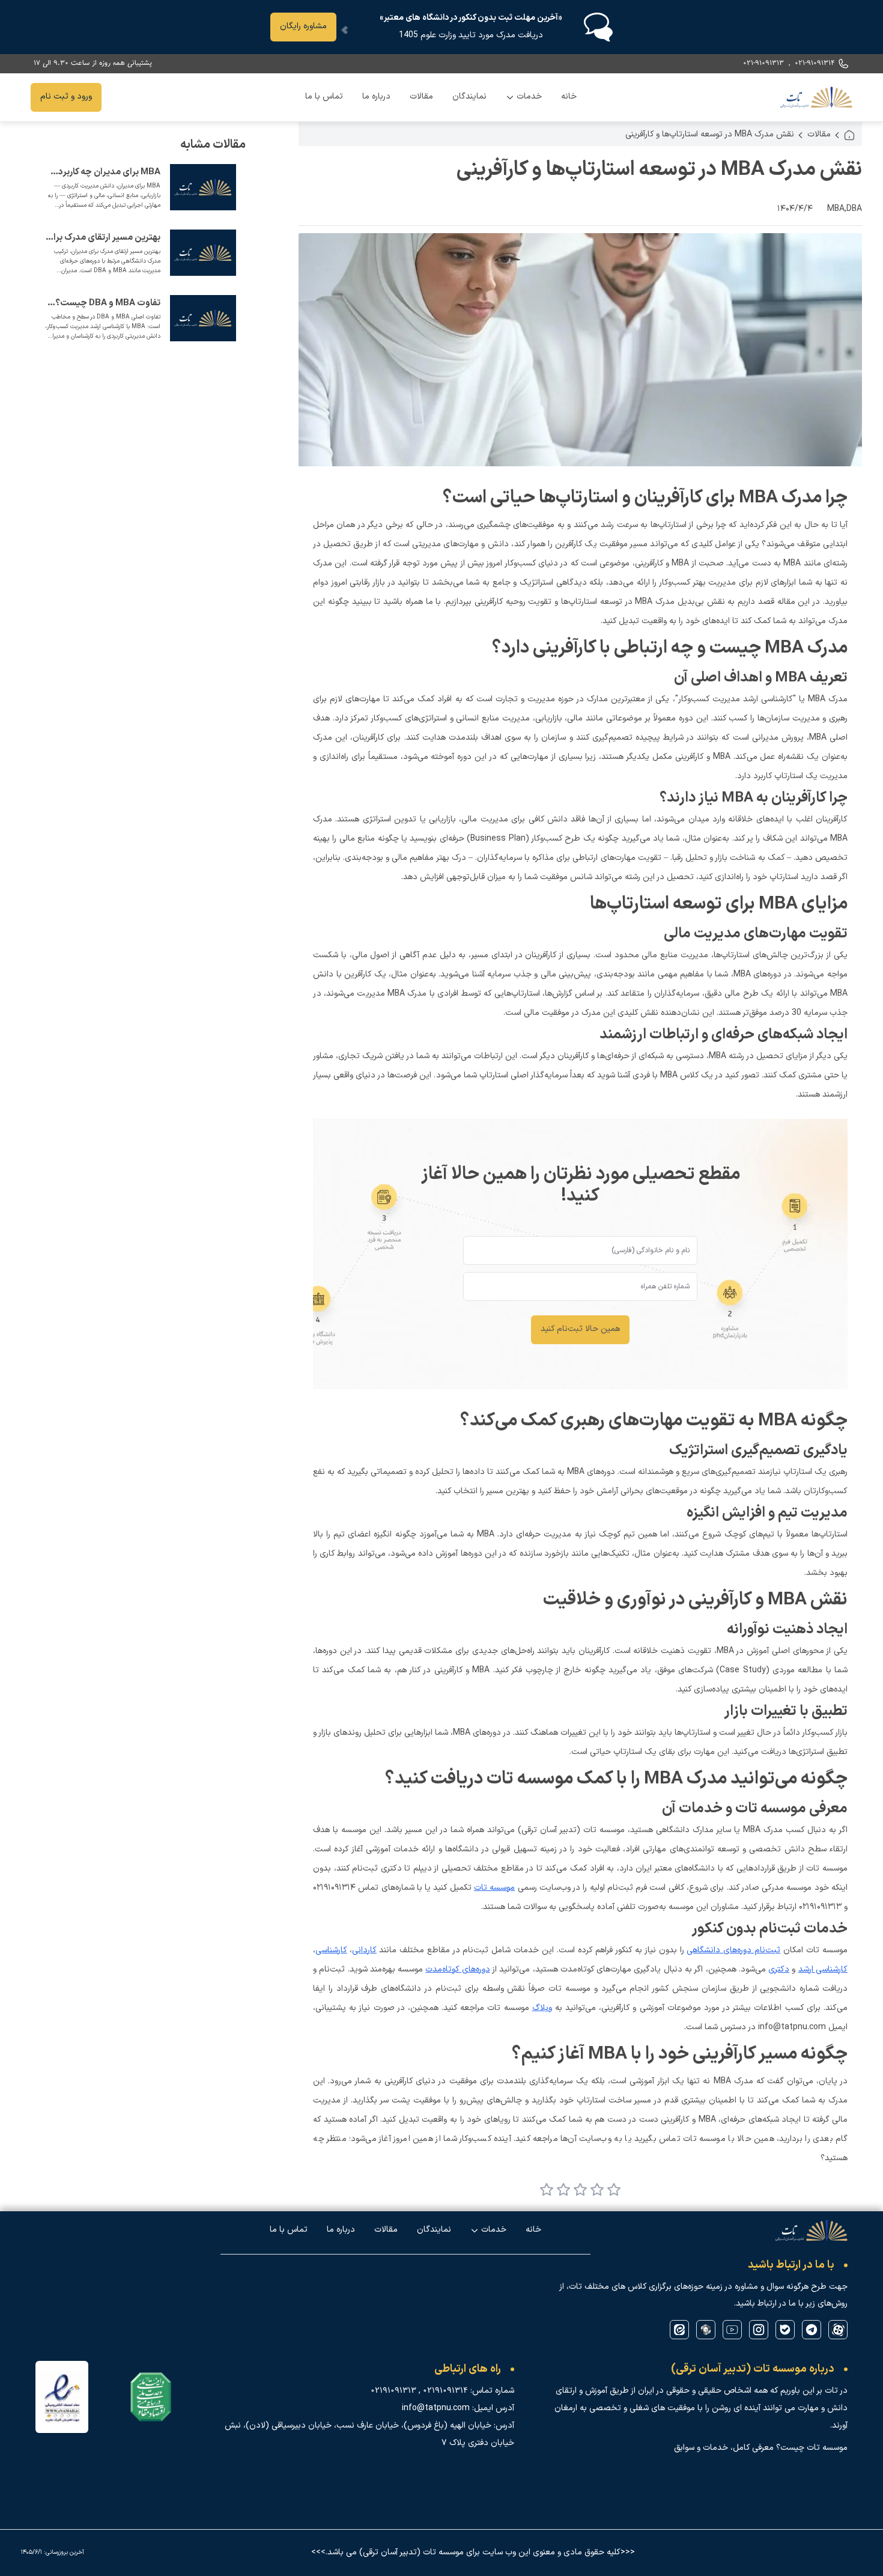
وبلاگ (542, 2008)
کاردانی (364, 1950)
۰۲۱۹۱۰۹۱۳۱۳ (393, 2391)
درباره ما (376, 96)
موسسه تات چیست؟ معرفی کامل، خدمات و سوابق (761, 2448)
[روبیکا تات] (706, 2330)
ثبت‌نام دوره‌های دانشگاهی (733, 1950)
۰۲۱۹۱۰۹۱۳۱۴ (445, 2391)
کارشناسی (331, 1950)
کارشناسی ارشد (823, 1969)
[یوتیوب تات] (732, 2330)
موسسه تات (494, 1888)
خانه (569, 96)
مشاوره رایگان (303, 26)
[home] (849, 135)
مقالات (421, 96)
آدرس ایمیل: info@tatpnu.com (458, 2408)
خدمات (524, 100)
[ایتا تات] (679, 2330)
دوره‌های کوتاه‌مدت (457, 1969)
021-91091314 (815, 63)
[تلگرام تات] (812, 2330)
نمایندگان (469, 96)
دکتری (779, 1969)
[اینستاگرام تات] (759, 2330)
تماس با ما (324, 96)
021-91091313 (763, 63)
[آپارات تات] (838, 2330)
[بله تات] (785, 2330)
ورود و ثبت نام (66, 96)
